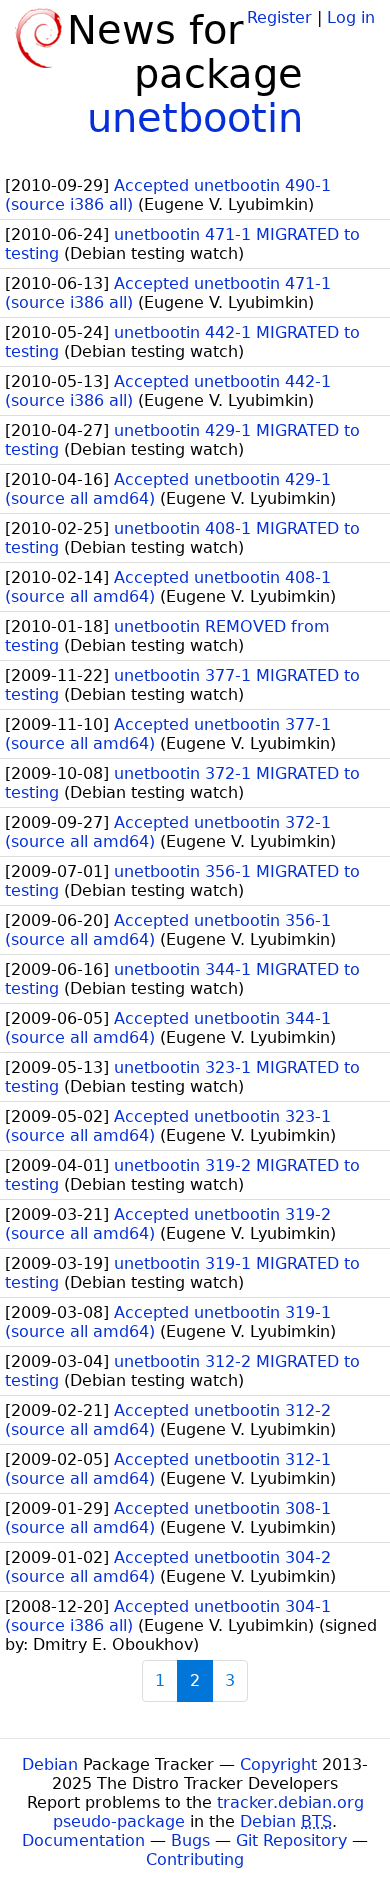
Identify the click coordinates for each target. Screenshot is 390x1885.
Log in (351, 17)
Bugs (190, 1840)
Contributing (195, 1859)
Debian (50, 1764)
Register (279, 17)
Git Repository (291, 1840)
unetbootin (195, 118)
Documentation (83, 1840)
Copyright (278, 1764)
